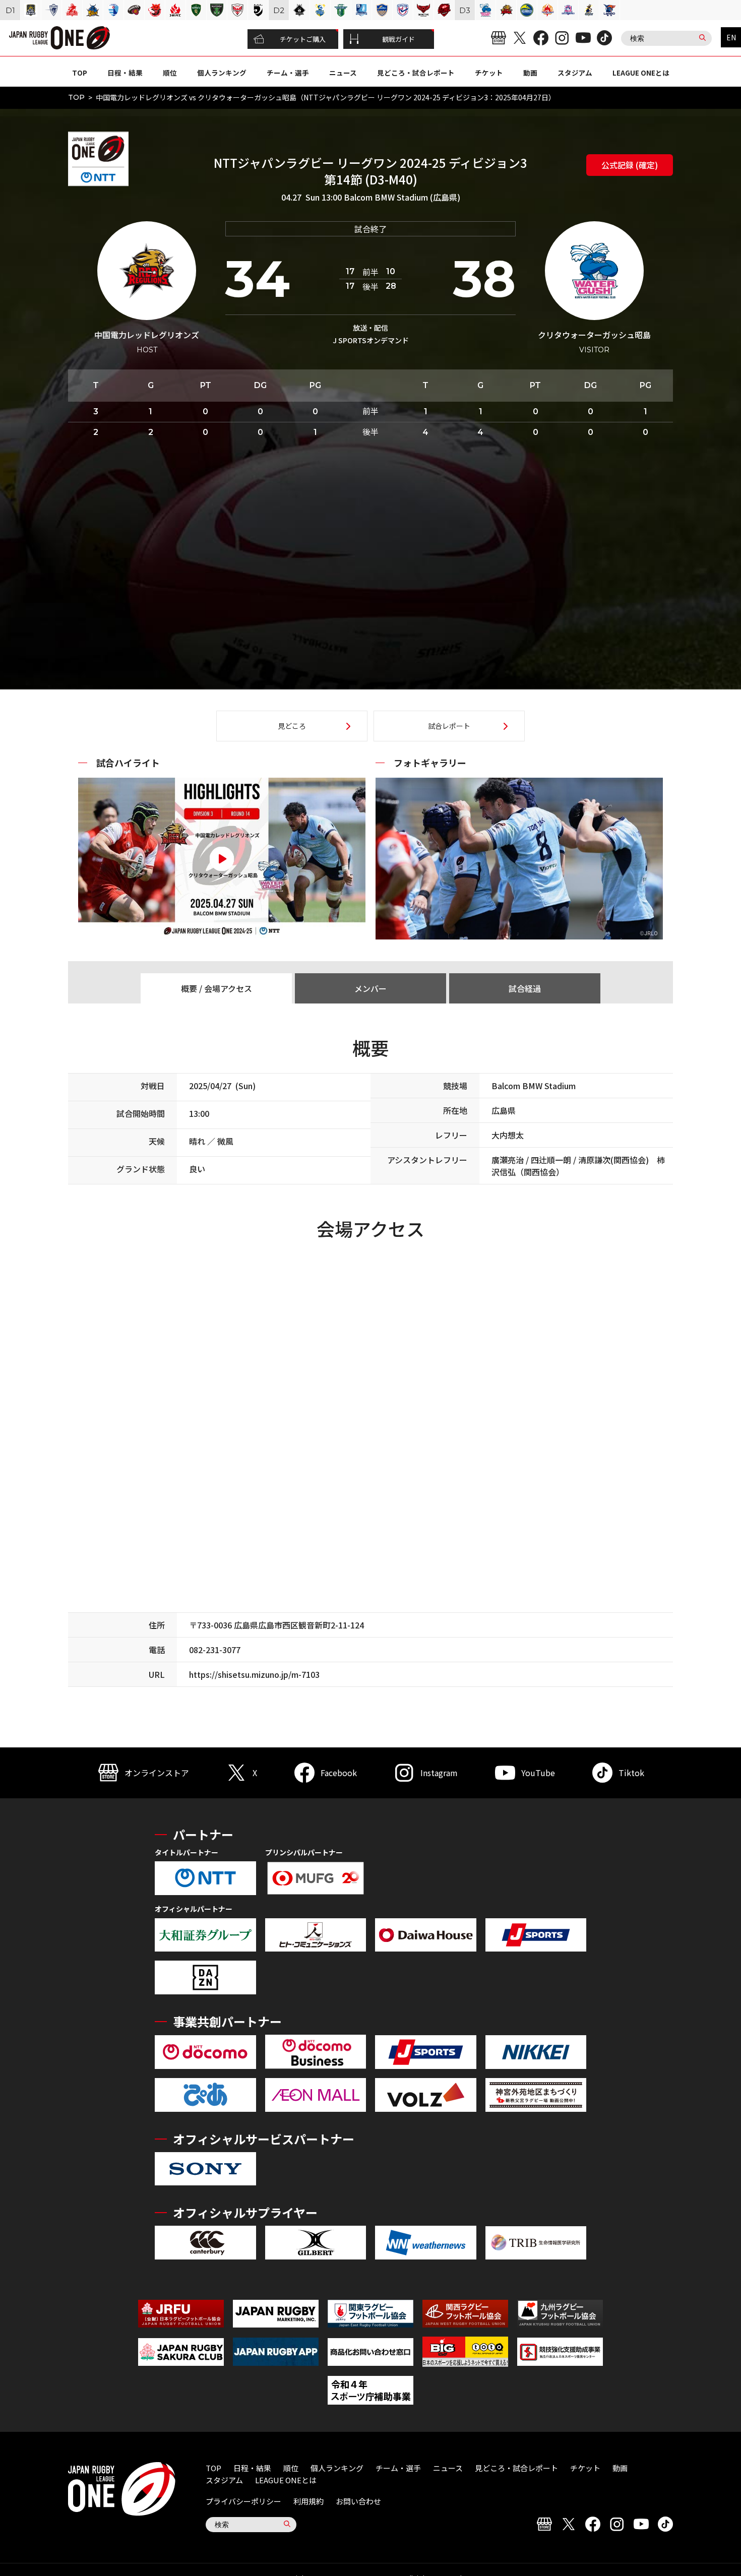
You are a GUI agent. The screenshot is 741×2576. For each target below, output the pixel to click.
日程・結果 (125, 73)
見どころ (292, 726)
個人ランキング (222, 73)
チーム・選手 (288, 73)
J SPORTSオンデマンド (371, 340)
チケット (489, 73)
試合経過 (525, 988)
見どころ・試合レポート (416, 73)
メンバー (371, 988)
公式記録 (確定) (630, 165)
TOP (80, 73)
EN (731, 37)
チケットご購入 (303, 39)
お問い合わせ (358, 2501)
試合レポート (449, 726)
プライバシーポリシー (243, 2501)
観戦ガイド (398, 39)
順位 (170, 73)
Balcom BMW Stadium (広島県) (402, 197)
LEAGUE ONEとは (641, 73)
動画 (530, 73)
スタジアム (575, 73)
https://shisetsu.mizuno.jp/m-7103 (254, 1674)
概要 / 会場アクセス (217, 988)
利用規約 (308, 2501)
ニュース (343, 73)
